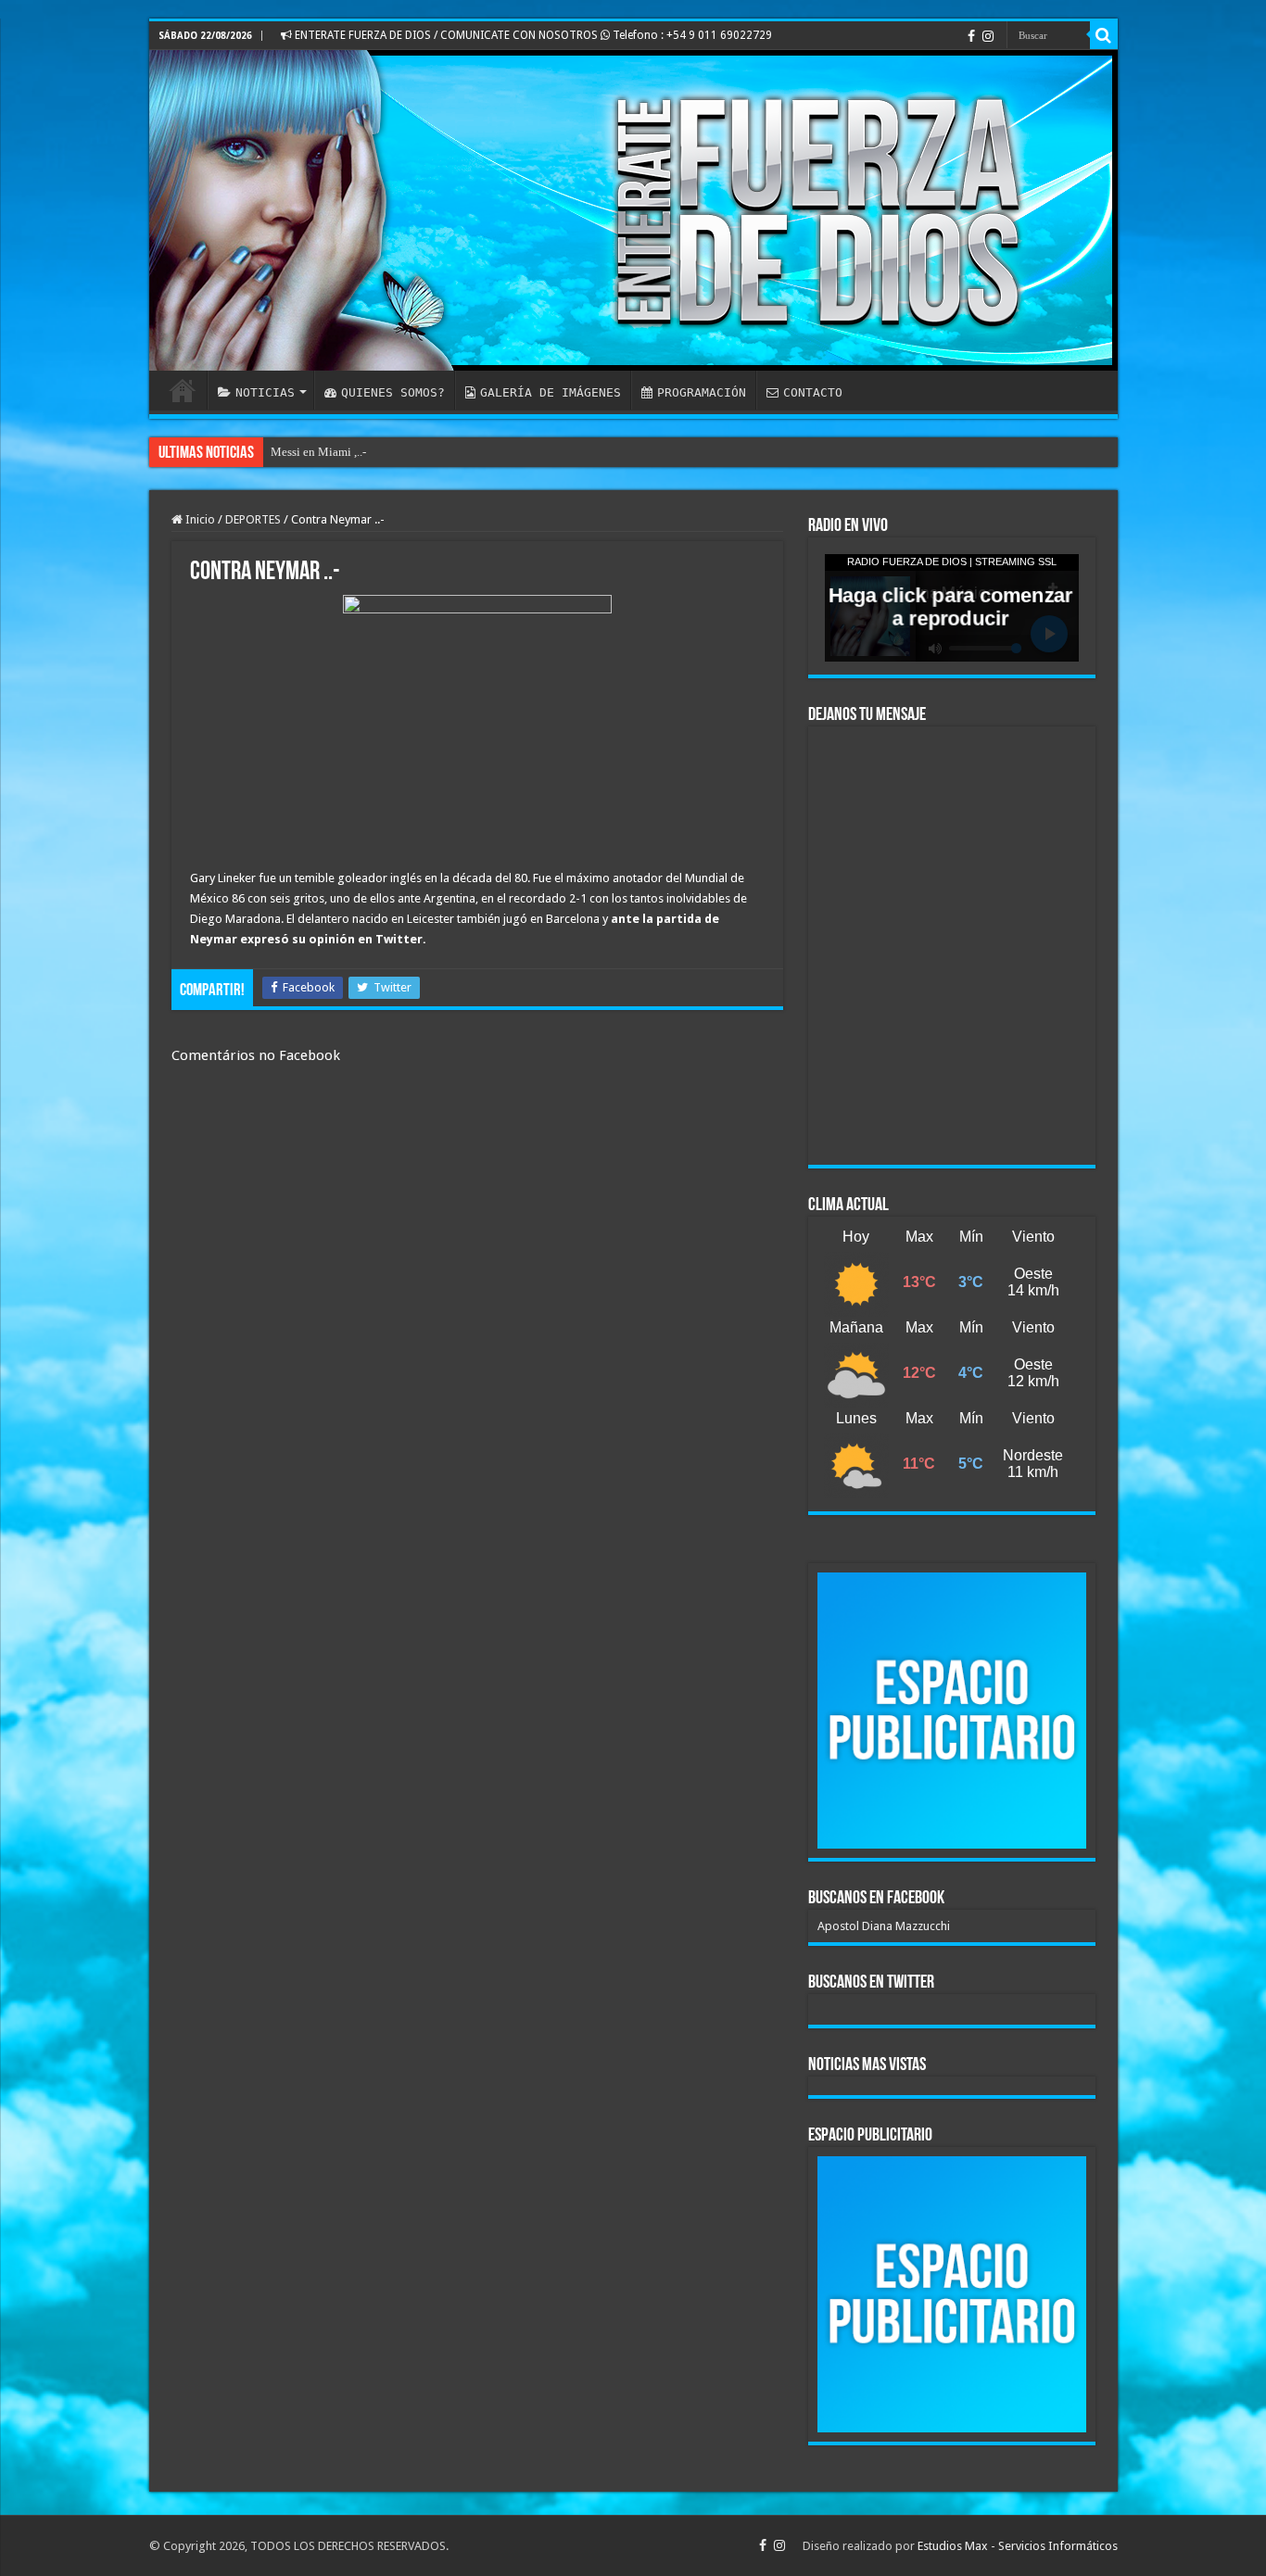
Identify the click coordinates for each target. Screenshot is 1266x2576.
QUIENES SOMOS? (393, 392)
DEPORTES (253, 519)
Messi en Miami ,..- (318, 452)
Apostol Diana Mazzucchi (884, 1926)
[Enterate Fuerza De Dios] (633, 210)
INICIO (183, 390)
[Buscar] (1104, 35)
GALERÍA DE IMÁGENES (551, 392)
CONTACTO (813, 392)
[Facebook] (971, 36)
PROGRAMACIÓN (702, 392)
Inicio (199, 519)
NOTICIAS (265, 392)
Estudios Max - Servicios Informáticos (1018, 2546)
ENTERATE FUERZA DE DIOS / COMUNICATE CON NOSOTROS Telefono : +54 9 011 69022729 (532, 35)
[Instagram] (988, 36)
